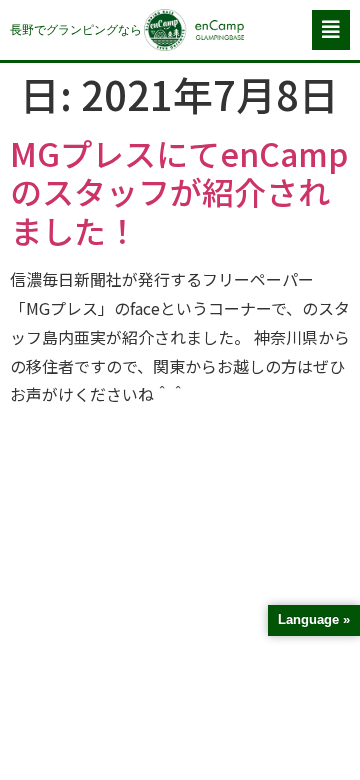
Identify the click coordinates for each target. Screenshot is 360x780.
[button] (331, 30)
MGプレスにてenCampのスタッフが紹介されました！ (179, 191)
